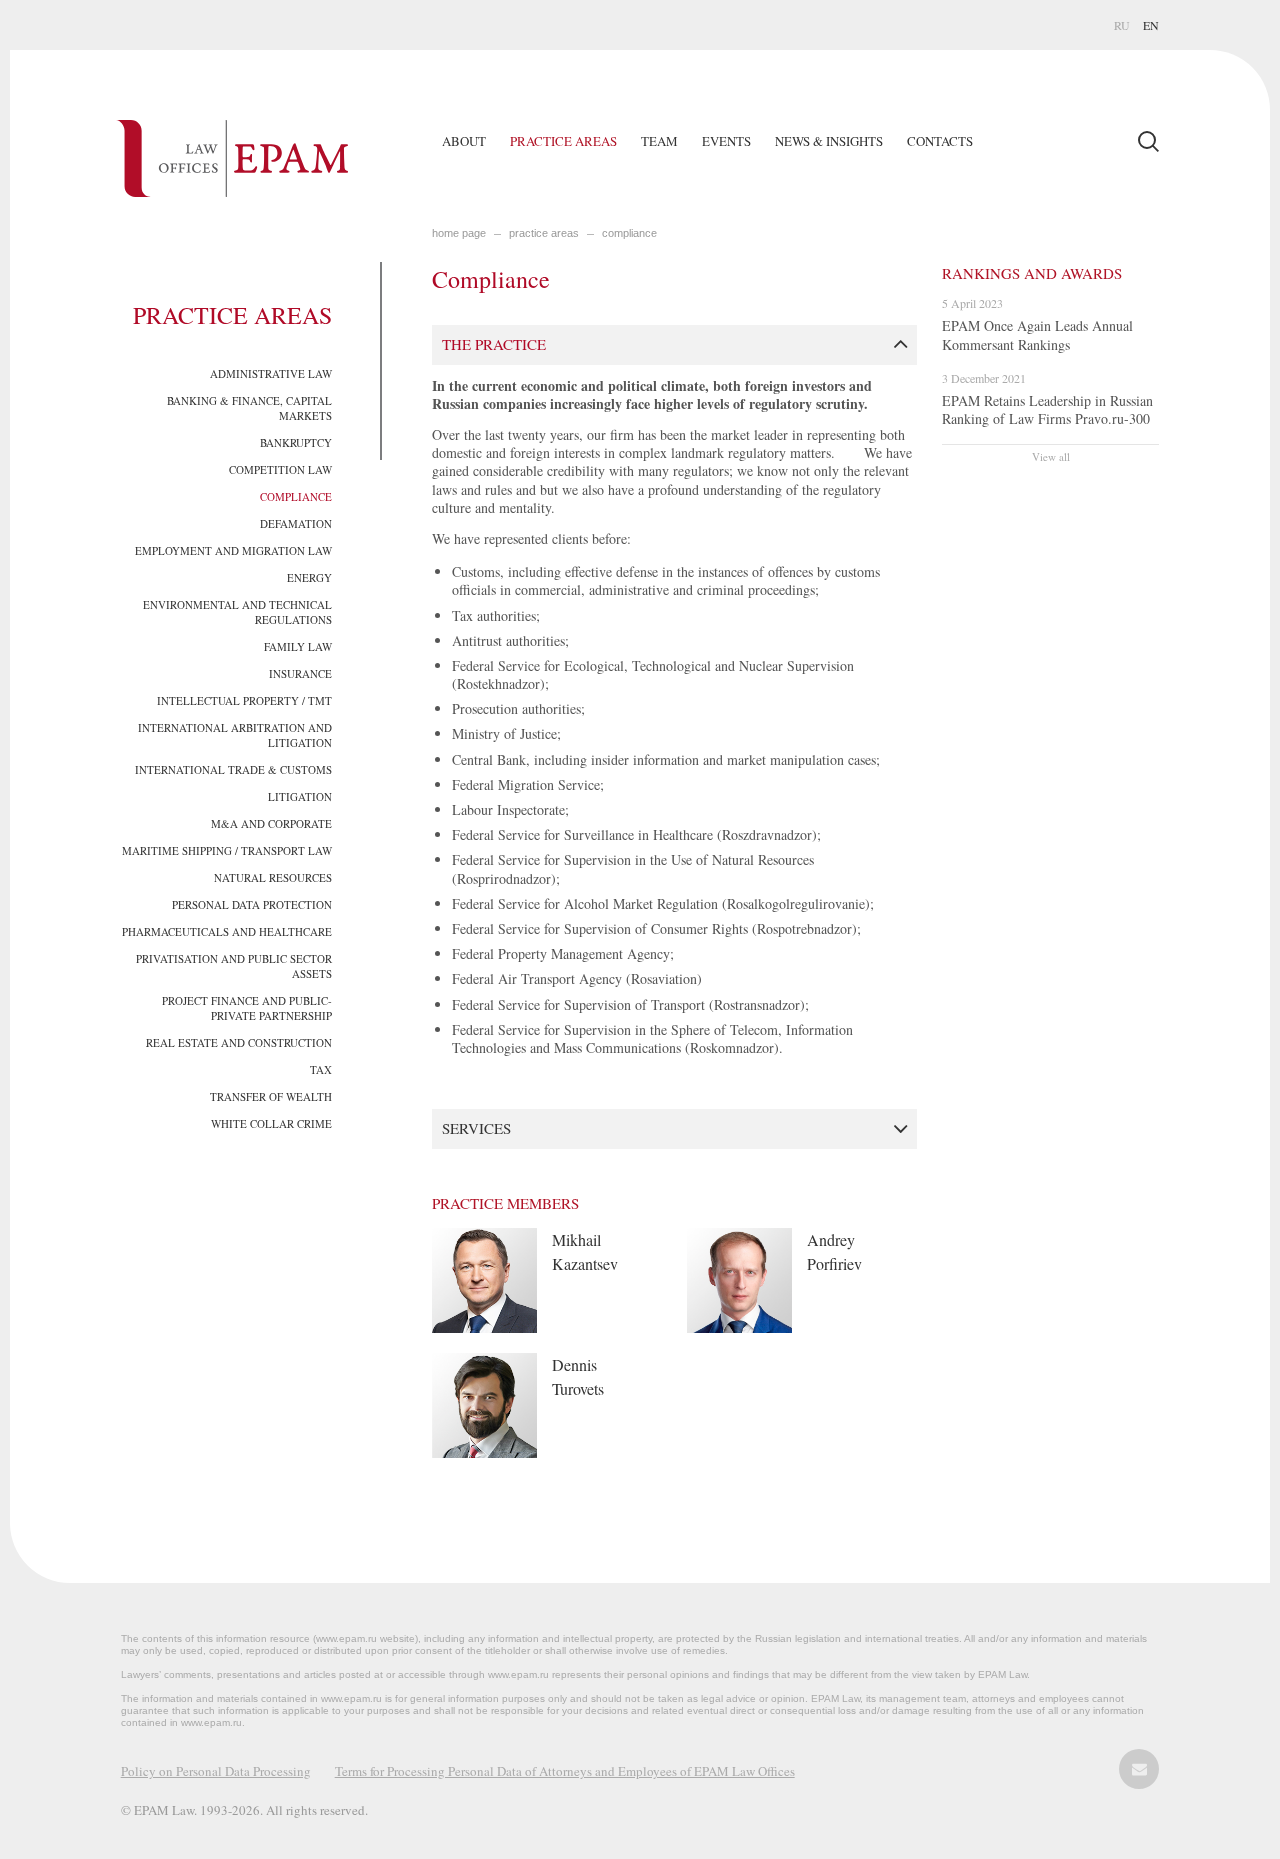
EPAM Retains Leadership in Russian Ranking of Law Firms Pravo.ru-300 (1047, 409)
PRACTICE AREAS (544, 233)
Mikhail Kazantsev (585, 1251)
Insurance (300, 673)
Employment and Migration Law (233, 550)
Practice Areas (563, 141)
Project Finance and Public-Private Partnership (247, 1008)
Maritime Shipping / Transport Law (227, 850)
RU (1122, 25)
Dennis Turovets (578, 1376)
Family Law (298, 646)
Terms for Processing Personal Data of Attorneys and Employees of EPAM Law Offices (565, 1771)
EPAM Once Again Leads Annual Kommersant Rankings (1037, 334)
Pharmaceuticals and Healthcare (227, 931)
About (464, 141)
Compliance (296, 496)
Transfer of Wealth (271, 1096)
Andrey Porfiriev (834, 1251)
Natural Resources (273, 877)
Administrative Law (271, 373)
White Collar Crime (271, 1123)
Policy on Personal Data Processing (216, 1771)
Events (726, 141)
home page (459, 233)
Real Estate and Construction (239, 1042)
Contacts (940, 141)
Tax (321, 1069)
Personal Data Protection (252, 904)
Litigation (300, 796)
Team (659, 141)
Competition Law (280, 469)
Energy (309, 577)
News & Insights (829, 141)
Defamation (296, 523)
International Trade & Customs (233, 769)
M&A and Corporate (271, 823)
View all (1051, 456)
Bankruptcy (296, 442)
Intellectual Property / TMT (244, 700)
